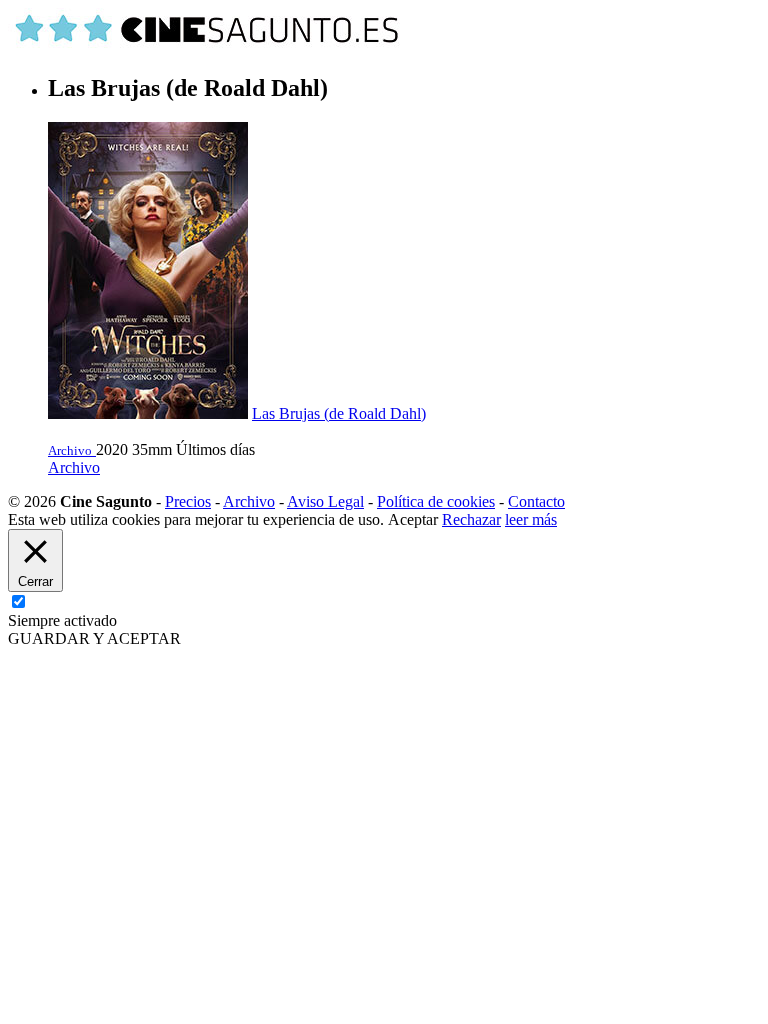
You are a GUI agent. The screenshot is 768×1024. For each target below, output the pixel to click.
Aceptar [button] (413, 519)
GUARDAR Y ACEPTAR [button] (94, 638)
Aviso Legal (325, 501)
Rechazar (471, 519)
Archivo (74, 467)
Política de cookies (436, 501)
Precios (188, 501)
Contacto (536, 501)
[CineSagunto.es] (208, 45)
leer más (531, 519)
